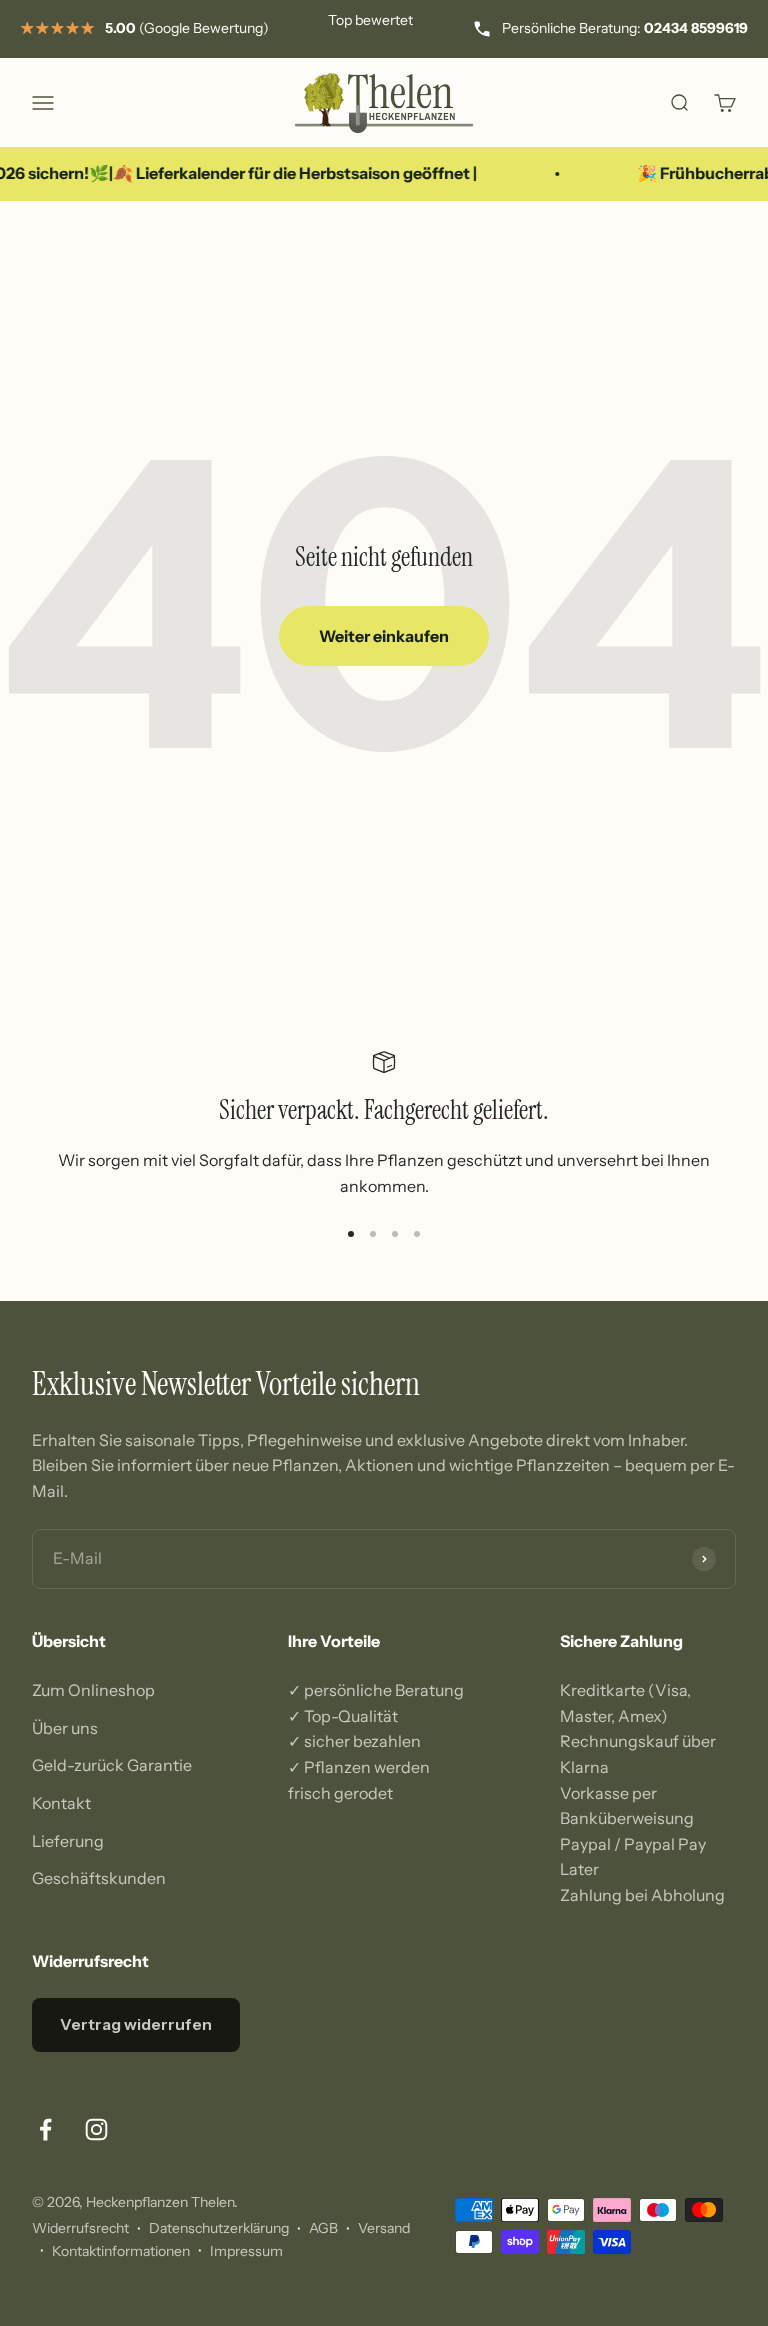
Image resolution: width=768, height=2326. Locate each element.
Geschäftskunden (99, 1878)
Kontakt (61, 1803)
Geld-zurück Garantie (112, 1765)
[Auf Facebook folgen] (45, 2129)
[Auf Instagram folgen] (96, 2129)
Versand (384, 2228)
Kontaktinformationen (121, 2251)
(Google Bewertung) (187, 28)
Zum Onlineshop (93, 1690)
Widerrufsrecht (80, 2228)
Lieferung (68, 1841)
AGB (323, 2228)
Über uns (65, 1728)
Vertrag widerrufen (136, 2024)
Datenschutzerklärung (219, 2228)
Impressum (246, 2251)
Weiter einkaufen (384, 636)
